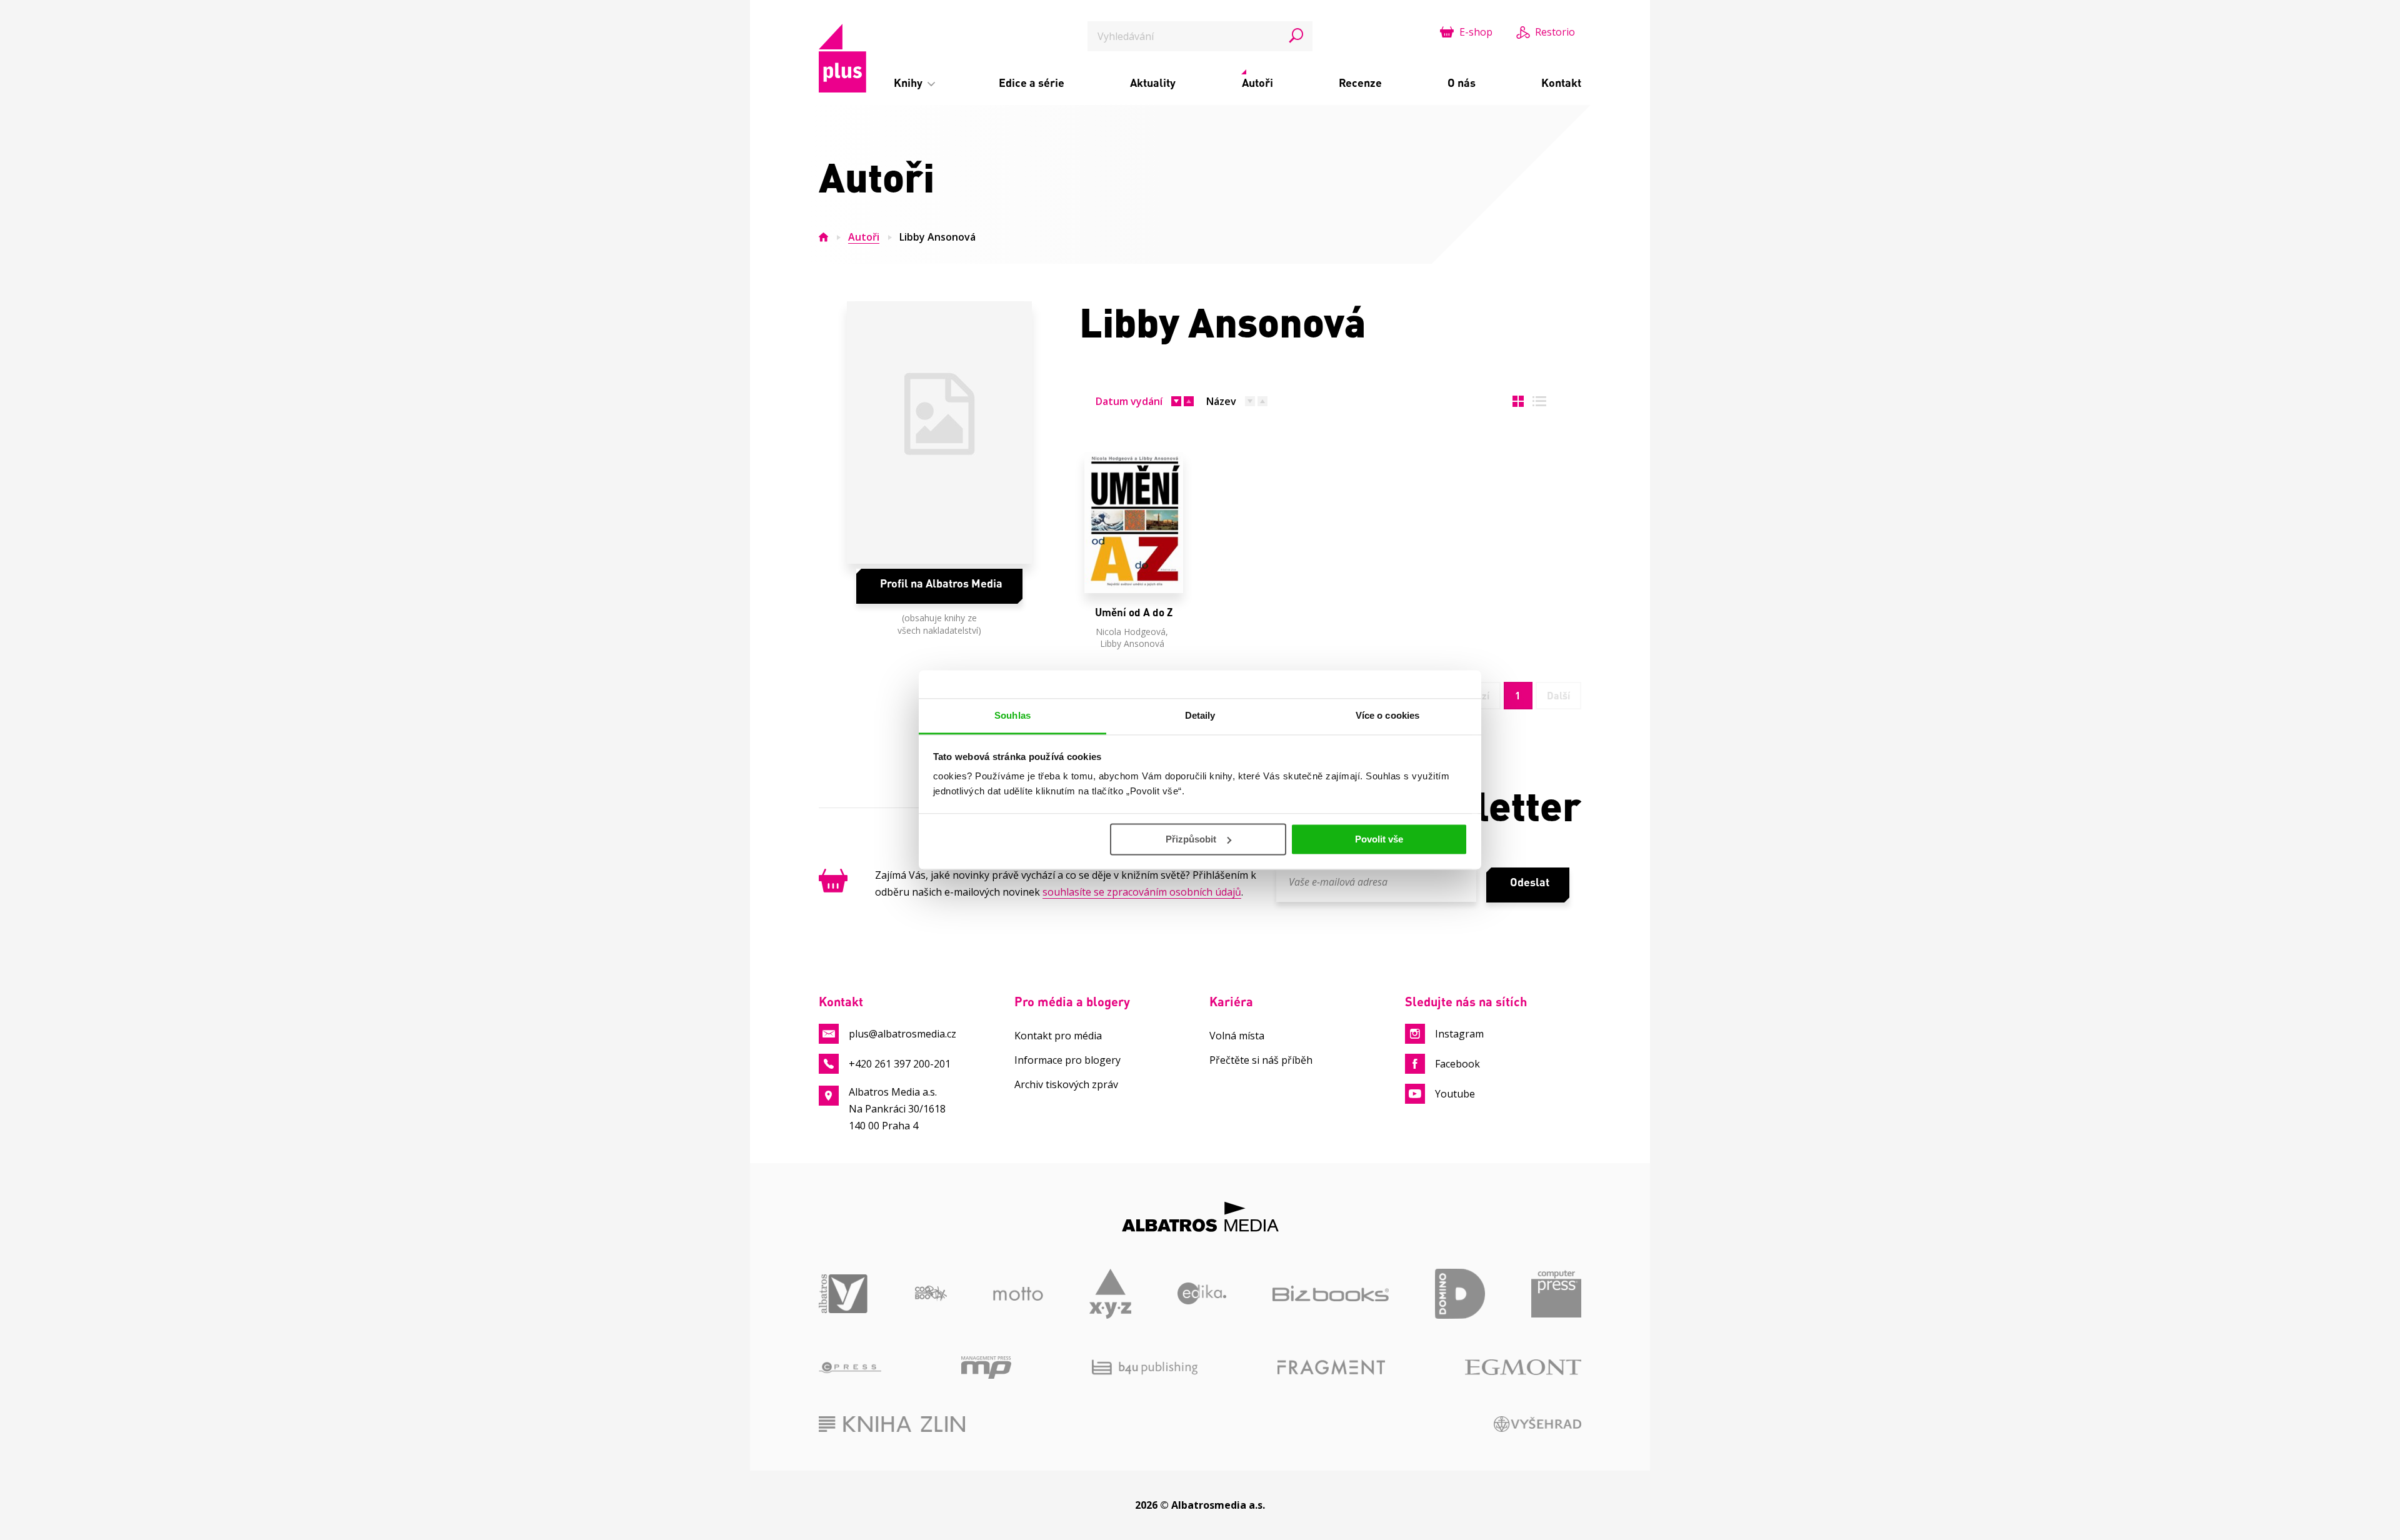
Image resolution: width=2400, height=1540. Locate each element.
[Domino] (1460, 1294)
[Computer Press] (1556, 1294)
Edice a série (1032, 82)
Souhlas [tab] (1012, 715)
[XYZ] (1110, 1294)
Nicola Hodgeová (1131, 632)
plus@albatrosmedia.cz (902, 1034)
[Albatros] (844, 1294)
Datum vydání (1129, 401)
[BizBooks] (1331, 1294)
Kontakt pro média (1058, 1036)
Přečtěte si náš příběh (1261, 1060)
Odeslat (1530, 882)
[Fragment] (1331, 1367)
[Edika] (1202, 1294)
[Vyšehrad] (1538, 1424)
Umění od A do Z (1134, 612)
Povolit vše (1379, 839)
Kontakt (1561, 82)
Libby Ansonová (1132, 643)
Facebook (1457, 1064)
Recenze (1360, 82)
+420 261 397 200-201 (900, 1064)
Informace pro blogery (1067, 1060)
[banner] (842, 58)
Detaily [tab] (1200, 715)
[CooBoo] (931, 1294)
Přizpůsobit (1191, 839)
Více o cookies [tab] (1387, 715)
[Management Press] (986, 1367)
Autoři (1257, 82)
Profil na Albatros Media (941, 583)
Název (1221, 401)
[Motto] (1018, 1294)
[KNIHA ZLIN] (892, 1424)
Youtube (1455, 1094)
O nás (1462, 82)
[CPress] (850, 1367)
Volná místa (1237, 1036)
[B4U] (1145, 1367)
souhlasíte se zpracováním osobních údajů (1142, 892)
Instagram (1459, 1034)
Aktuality (1153, 82)
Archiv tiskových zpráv (1066, 1084)
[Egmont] (1523, 1367)
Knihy (909, 82)
